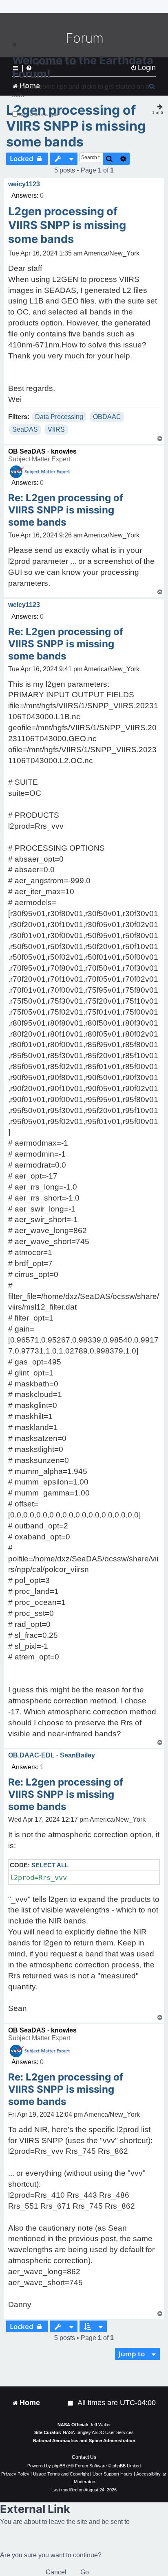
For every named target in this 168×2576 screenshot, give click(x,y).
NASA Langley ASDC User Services (98, 2432)
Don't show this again (39, 115)
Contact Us (84, 2457)
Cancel (56, 2572)
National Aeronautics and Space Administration (84, 2441)
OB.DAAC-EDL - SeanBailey (52, 1755)
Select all (50, 1865)
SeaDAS (25, 429)
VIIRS (56, 429)
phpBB (59, 2466)
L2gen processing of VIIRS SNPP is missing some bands (76, 126)
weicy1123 (24, 184)
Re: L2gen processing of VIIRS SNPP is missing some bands (66, 510)
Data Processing (59, 417)
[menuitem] (71, 2403)
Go (85, 2572)
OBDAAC (107, 417)
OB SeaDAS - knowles (42, 451)
